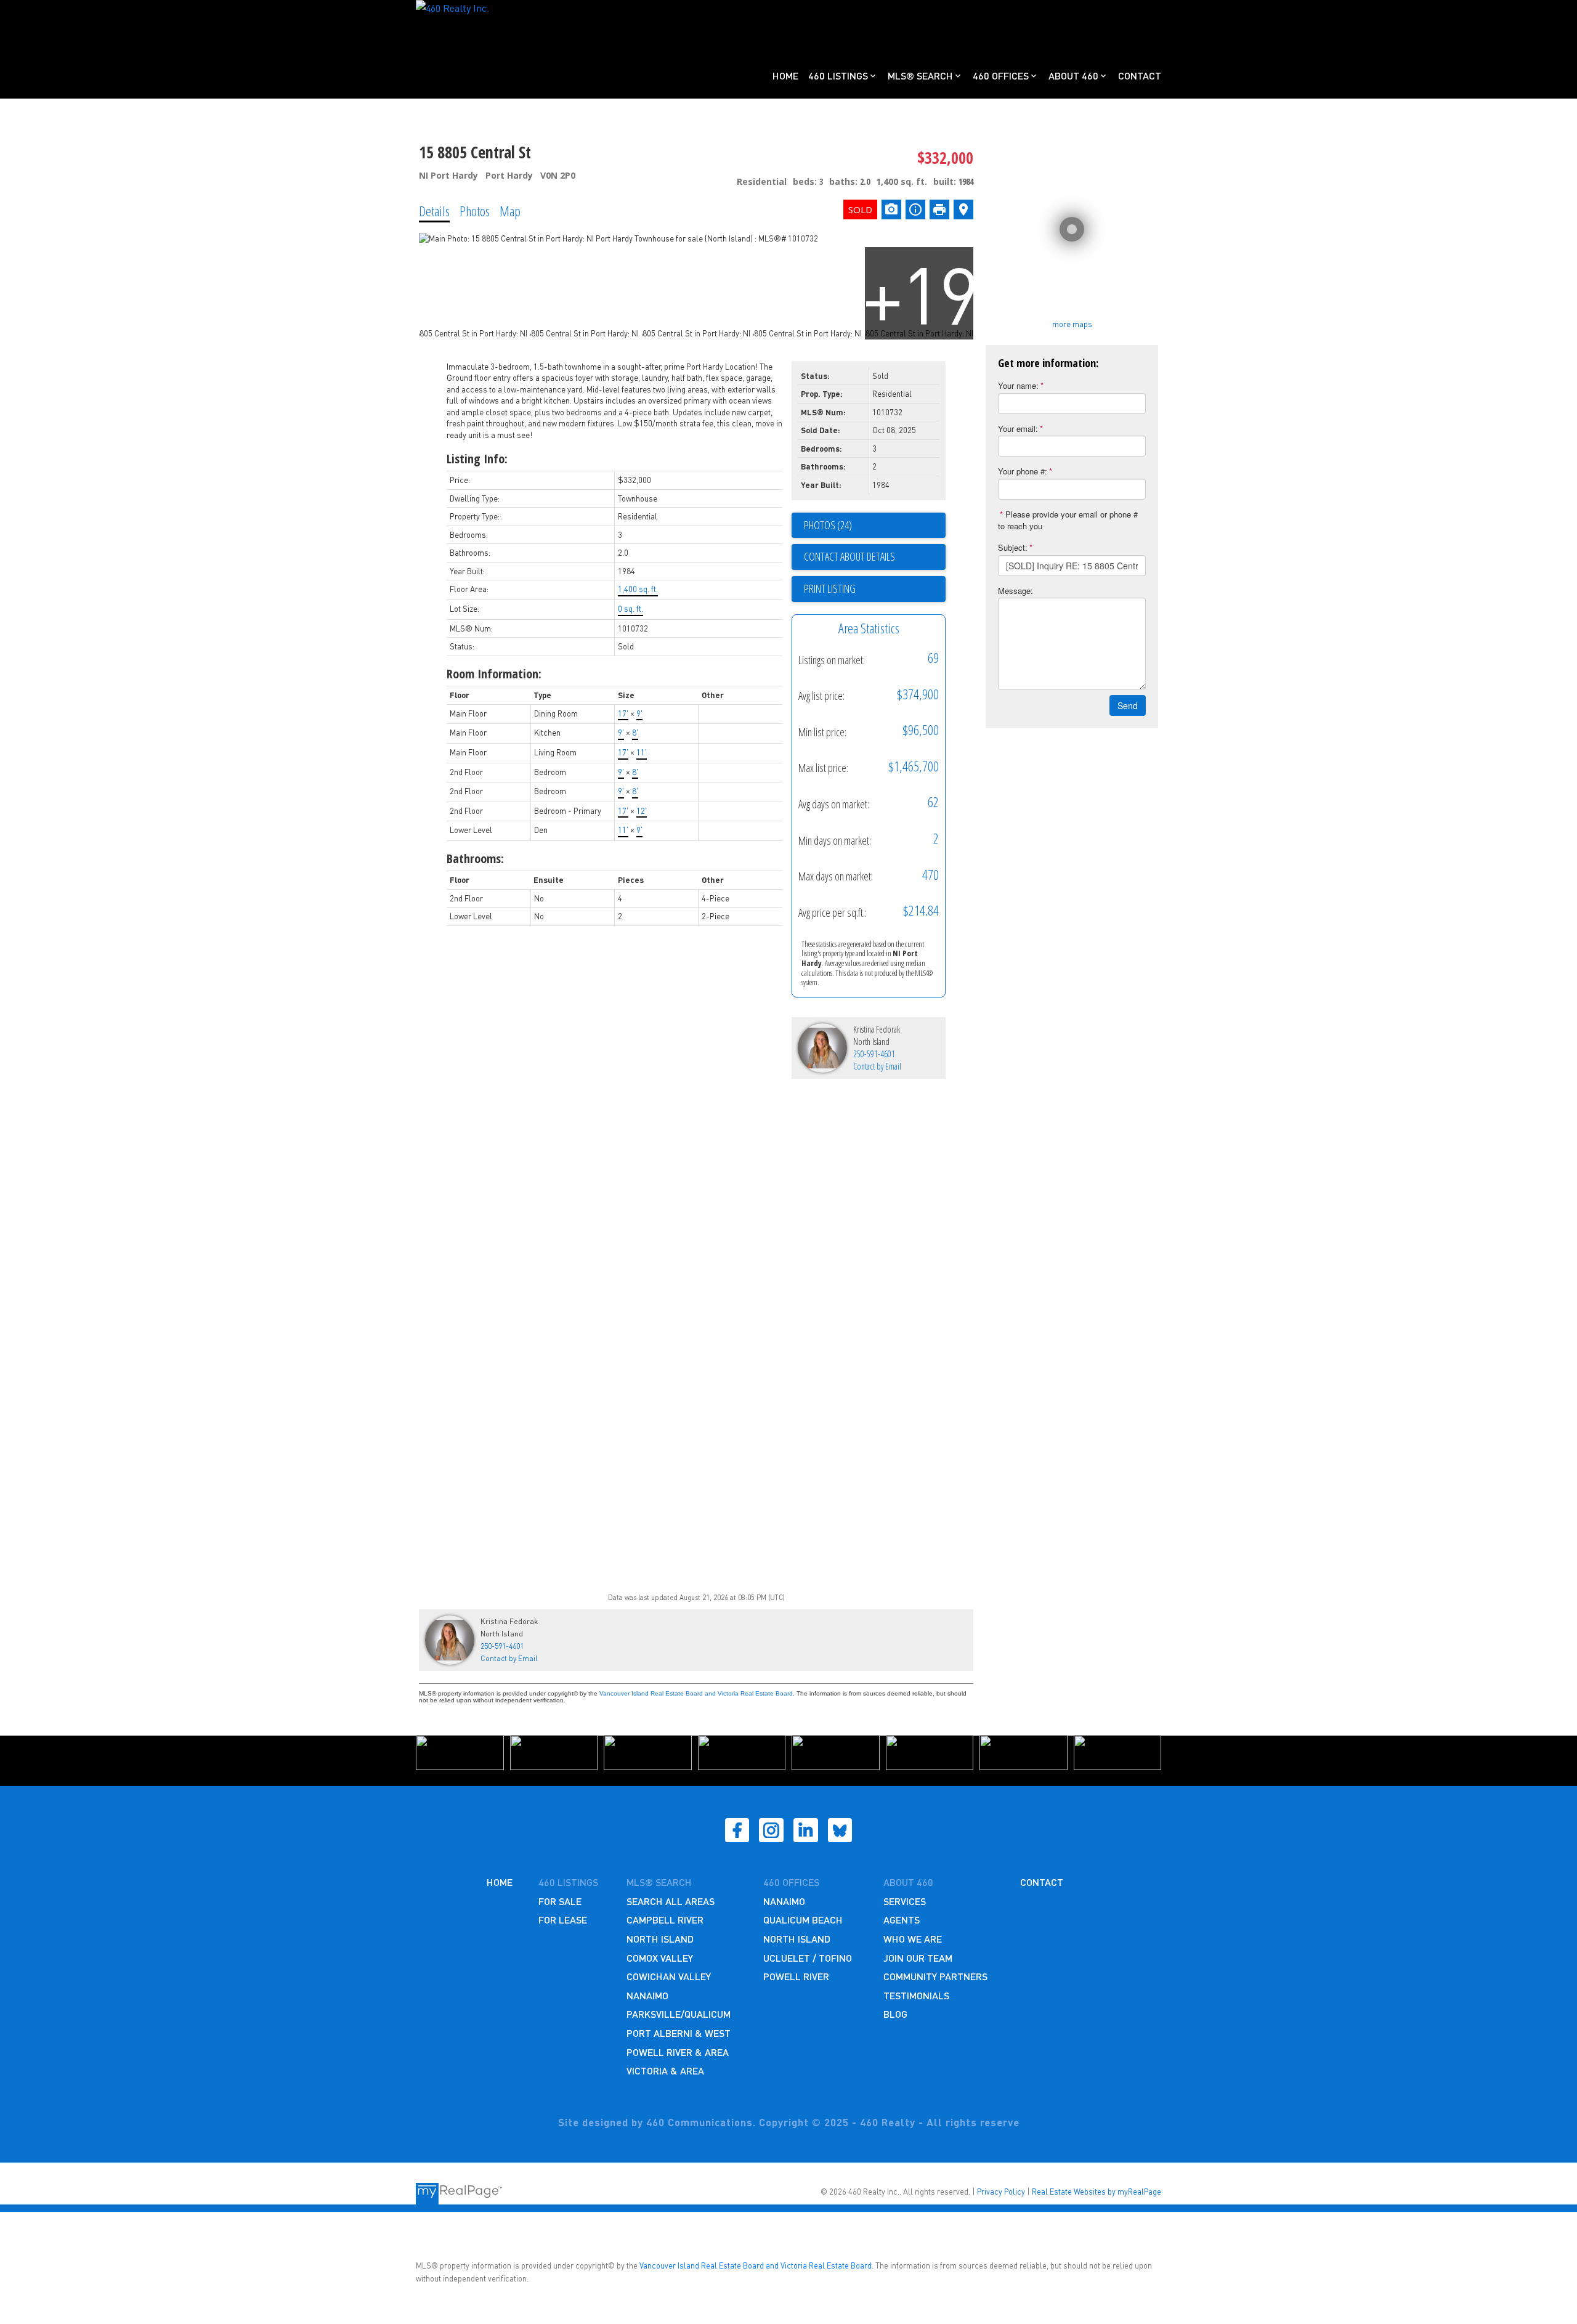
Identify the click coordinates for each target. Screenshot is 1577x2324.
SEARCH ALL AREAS (671, 1901)
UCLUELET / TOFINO (808, 1958)
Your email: (1018, 429)
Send (1128, 705)
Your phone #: (1023, 471)
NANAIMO (647, 1995)
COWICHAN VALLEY (669, 1976)
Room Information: (494, 674)
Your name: (1018, 385)
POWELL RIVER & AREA (678, 2052)
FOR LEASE (563, 1920)
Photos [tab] (475, 211)
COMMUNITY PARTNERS (935, 1976)
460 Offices (1001, 75)
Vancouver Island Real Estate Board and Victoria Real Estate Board (696, 1693)
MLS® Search (920, 75)
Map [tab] (510, 211)
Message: (1016, 591)
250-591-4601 (874, 1054)
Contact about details (849, 556)
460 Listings (838, 75)
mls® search (659, 1882)
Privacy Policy (1001, 2192)
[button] (737, 1830)
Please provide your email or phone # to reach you (1068, 520)
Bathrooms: (475, 859)
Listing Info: (477, 459)
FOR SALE (560, 1901)
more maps (1072, 324)
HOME (500, 1882)
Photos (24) (828, 525)
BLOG (895, 2014)
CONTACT (1042, 1882)
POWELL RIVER (796, 1976)
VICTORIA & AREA (665, 2070)
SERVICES (905, 1901)
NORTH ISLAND (660, 1939)
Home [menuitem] (785, 75)
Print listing (830, 588)
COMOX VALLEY (660, 1958)
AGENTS (902, 1920)
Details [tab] (434, 211)
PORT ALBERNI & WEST (679, 2033)
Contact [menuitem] (1140, 75)
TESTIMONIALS (916, 1995)
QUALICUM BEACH (803, 1920)
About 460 (1073, 75)
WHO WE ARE (913, 1939)
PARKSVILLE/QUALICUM (679, 2014)
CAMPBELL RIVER (665, 1920)
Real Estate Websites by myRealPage (1097, 2192)
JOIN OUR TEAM (918, 1958)
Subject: (1013, 547)
